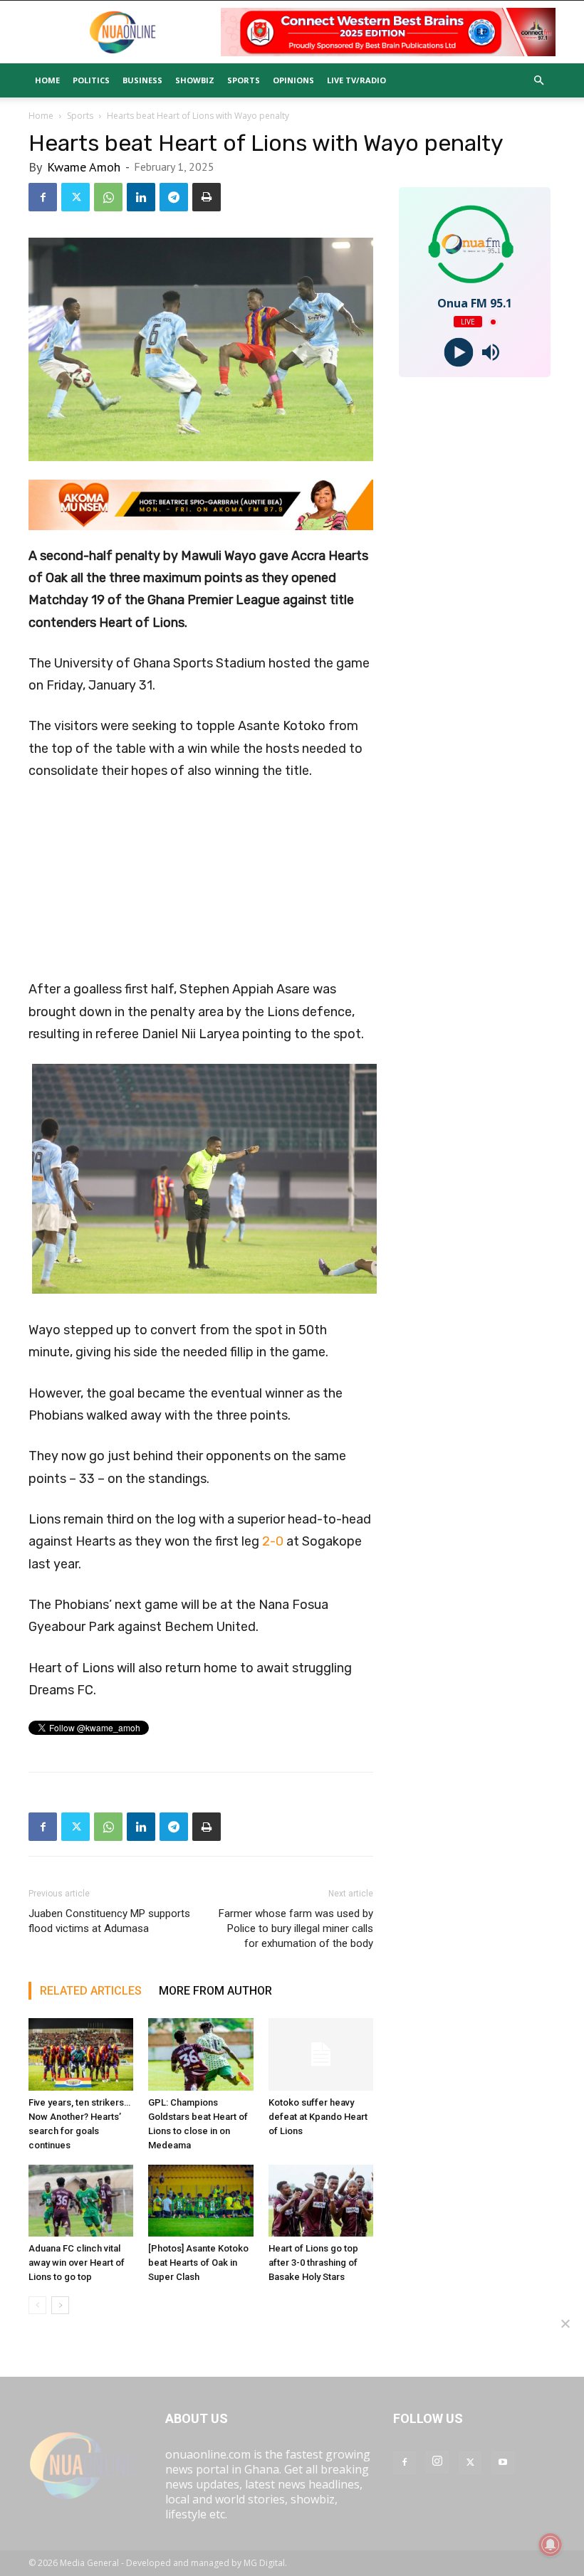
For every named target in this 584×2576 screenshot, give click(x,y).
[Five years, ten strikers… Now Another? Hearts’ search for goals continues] (81, 2054)
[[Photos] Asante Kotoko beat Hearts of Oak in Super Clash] (200, 2201)
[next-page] (60, 2305)
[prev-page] (37, 2305)
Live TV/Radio (356, 80)
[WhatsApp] (108, 197)
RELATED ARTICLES (91, 1991)
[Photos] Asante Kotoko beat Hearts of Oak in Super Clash (198, 2263)
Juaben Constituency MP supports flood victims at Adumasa (109, 1921)
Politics (91, 80)
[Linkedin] (141, 197)
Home (47, 80)
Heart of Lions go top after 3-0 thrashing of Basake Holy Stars (313, 2263)
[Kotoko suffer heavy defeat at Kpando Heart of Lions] (321, 2054)
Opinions (293, 80)
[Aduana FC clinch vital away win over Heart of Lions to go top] (81, 2201)
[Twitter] (75, 197)
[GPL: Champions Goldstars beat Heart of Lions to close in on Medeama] (200, 2054)
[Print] (207, 197)
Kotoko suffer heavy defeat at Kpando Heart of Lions (318, 2117)
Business (142, 80)
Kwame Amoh (84, 167)
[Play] (458, 353)
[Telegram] (174, 197)
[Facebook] (43, 197)
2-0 (273, 1541)
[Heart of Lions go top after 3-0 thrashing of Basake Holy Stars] (321, 2201)
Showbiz (195, 80)
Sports (244, 80)
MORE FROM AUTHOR (215, 1991)
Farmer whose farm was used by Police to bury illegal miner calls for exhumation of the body (296, 1928)
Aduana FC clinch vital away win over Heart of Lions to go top (77, 2263)
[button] (538, 80)
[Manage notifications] (551, 2545)
